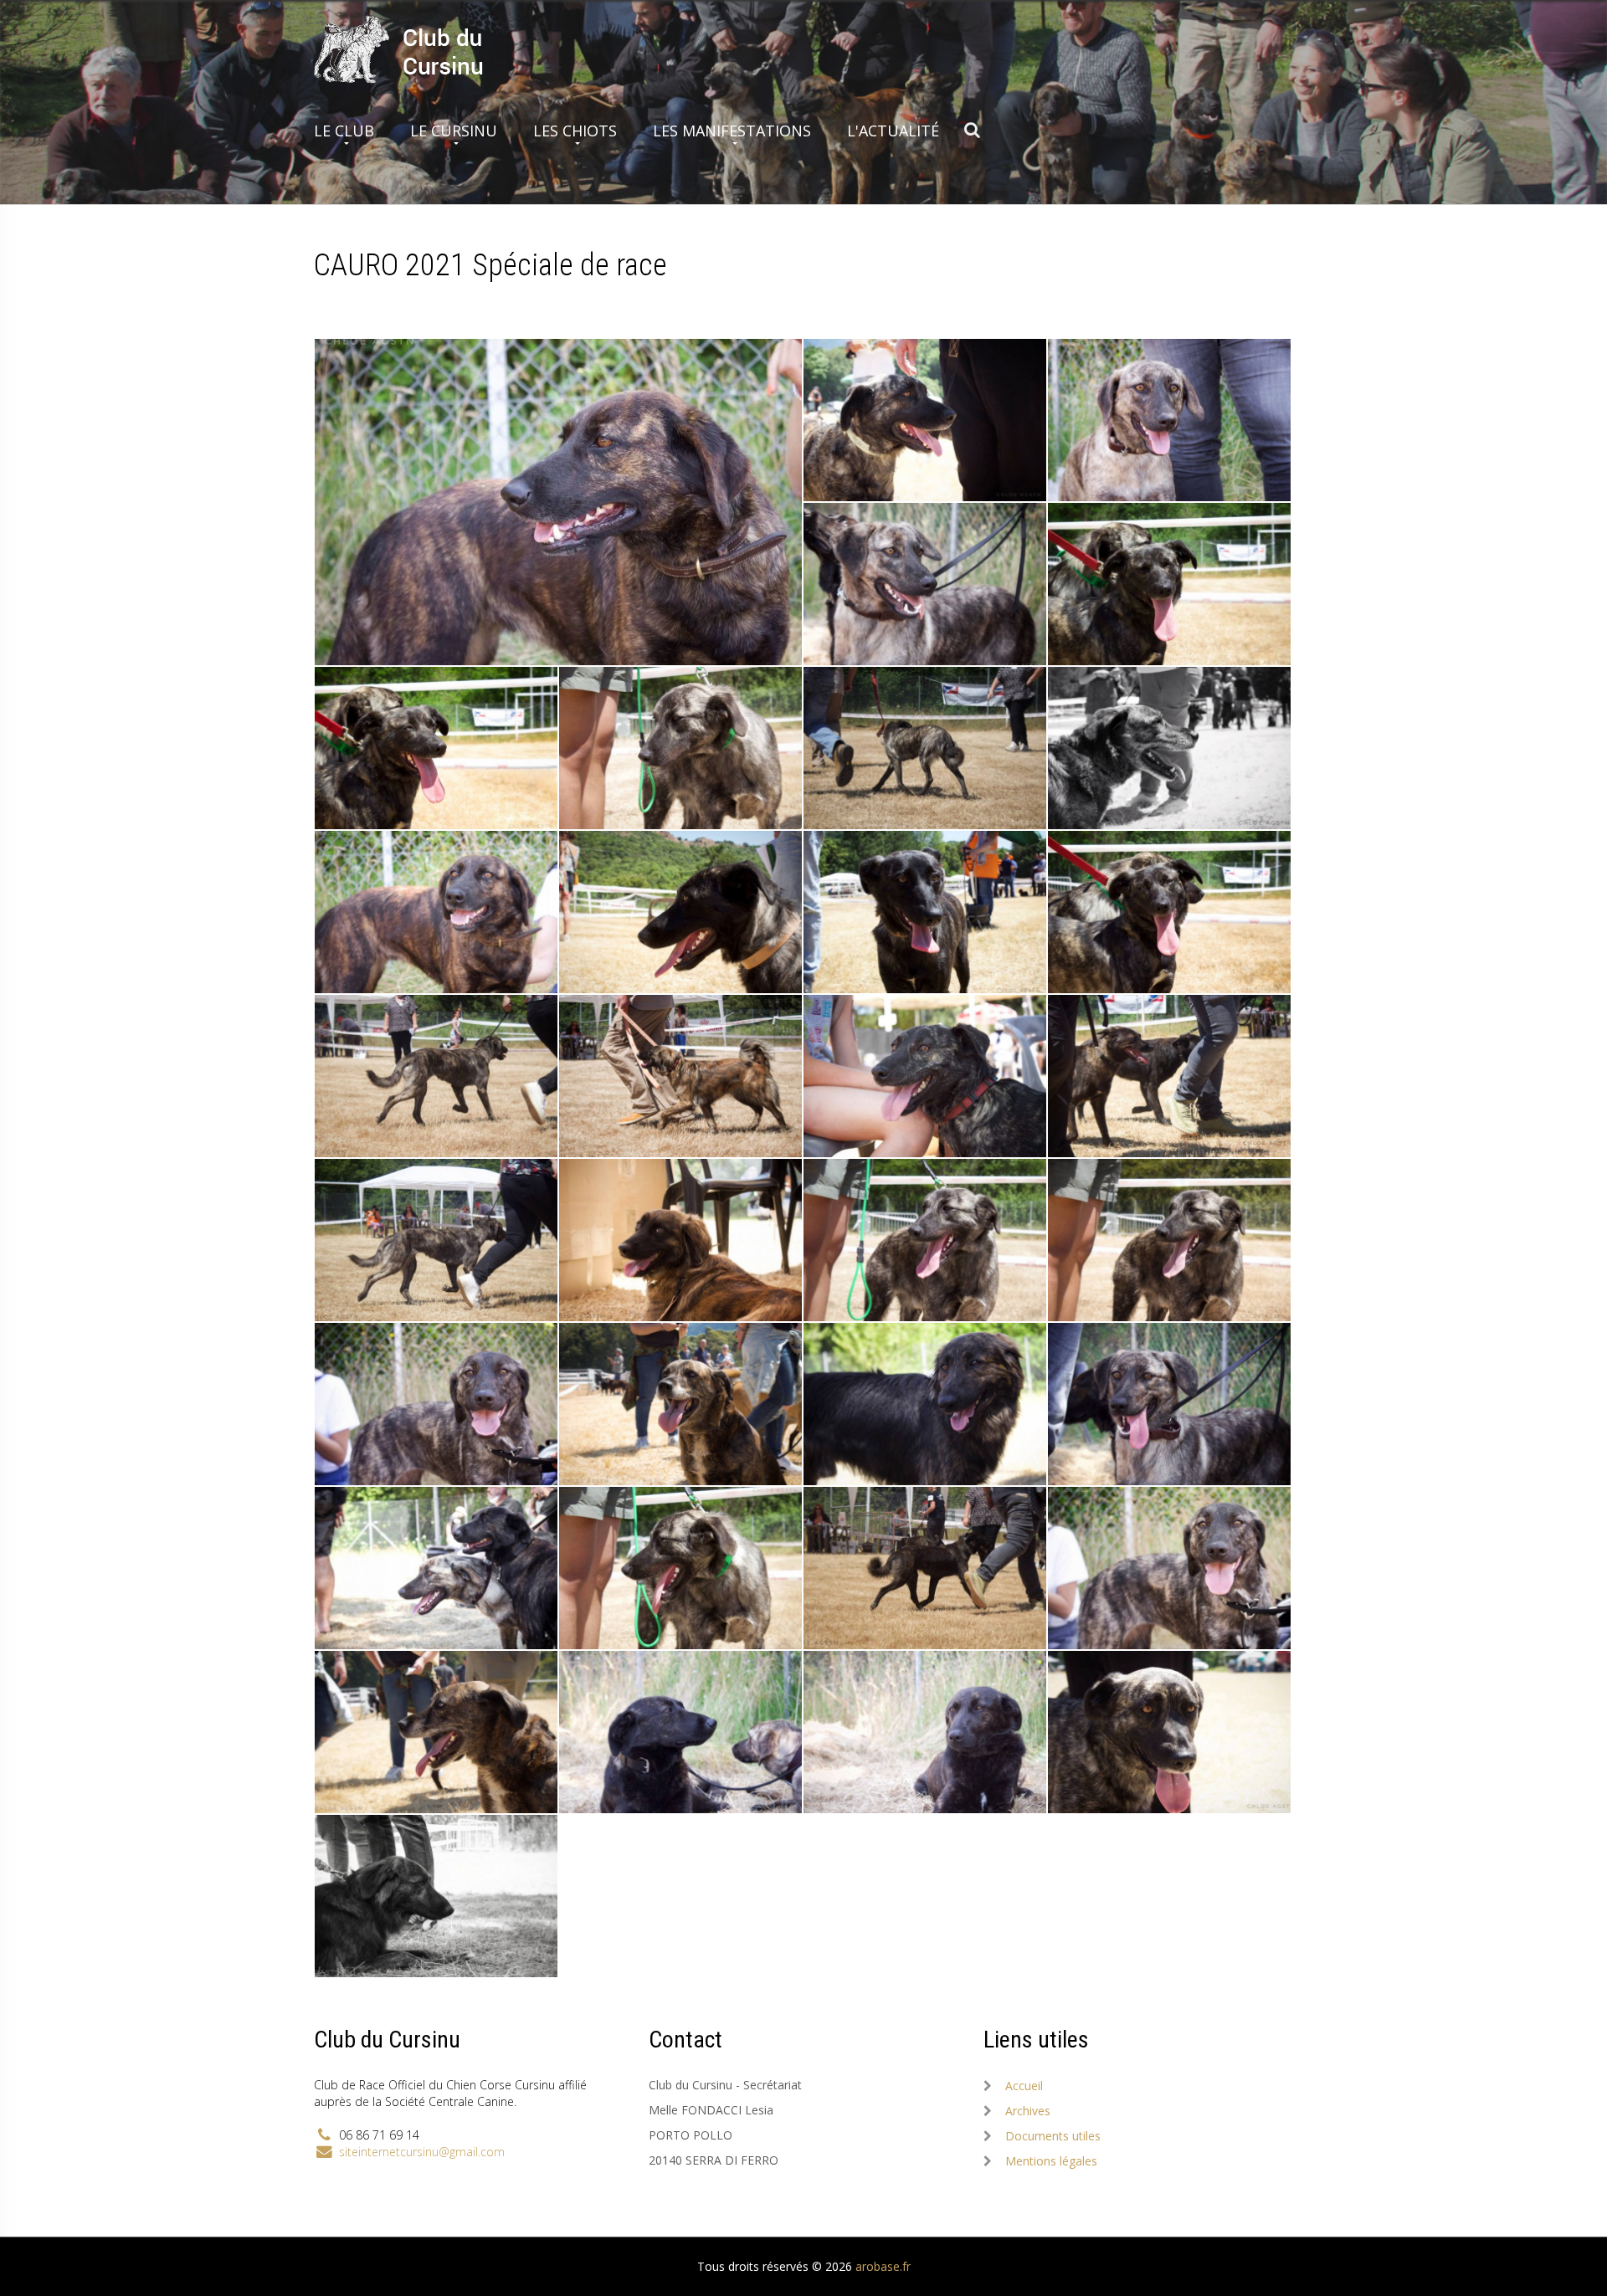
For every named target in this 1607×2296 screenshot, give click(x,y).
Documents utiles (1053, 2136)
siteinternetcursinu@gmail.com (422, 2152)
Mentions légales (1051, 2161)
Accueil (1024, 2086)
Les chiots (575, 131)
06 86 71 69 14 (379, 2135)
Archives (1028, 2111)
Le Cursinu (454, 131)
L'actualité (893, 131)
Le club (344, 131)
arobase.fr (883, 2266)
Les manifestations (732, 131)
